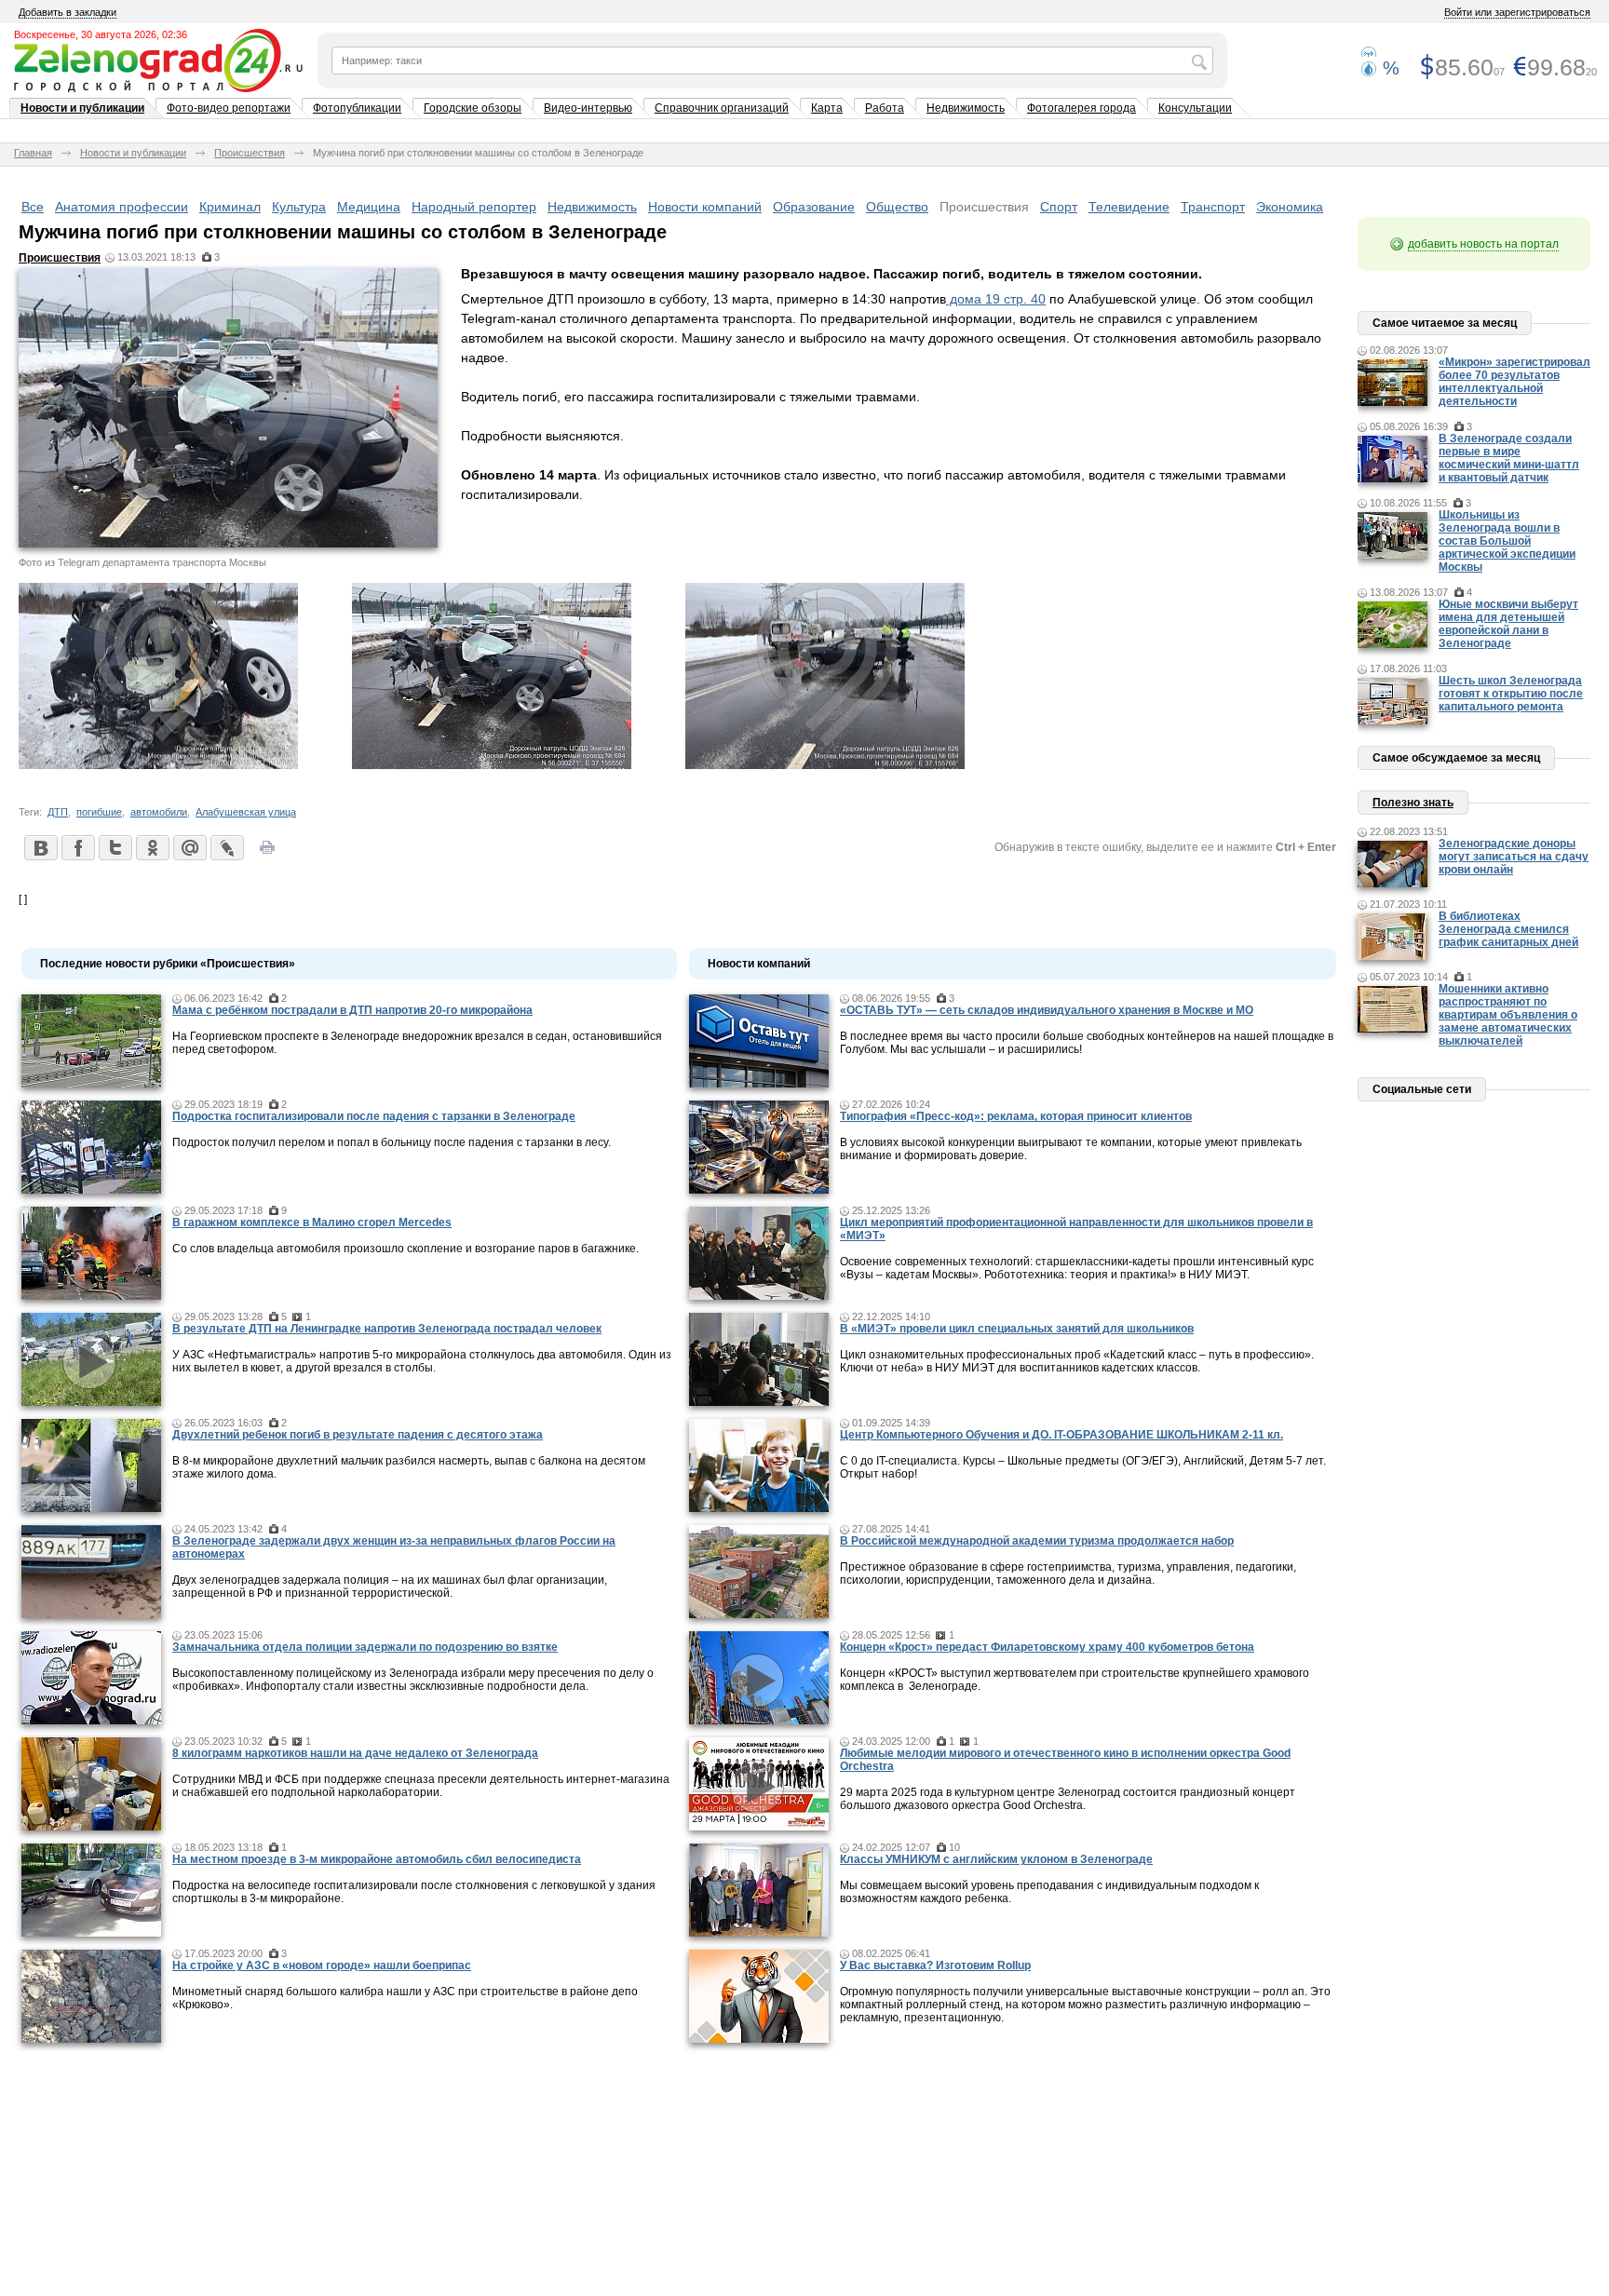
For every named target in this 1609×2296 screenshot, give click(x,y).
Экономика (1290, 207)
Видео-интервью (588, 108)
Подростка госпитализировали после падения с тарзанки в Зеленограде (374, 1116)
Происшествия (250, 153)
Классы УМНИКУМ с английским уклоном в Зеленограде (996, 1859)
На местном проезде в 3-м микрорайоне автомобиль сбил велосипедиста (377, 1859)
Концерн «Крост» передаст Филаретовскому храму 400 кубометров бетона (1047, 1647)
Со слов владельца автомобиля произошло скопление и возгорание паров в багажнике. (406, 1249)
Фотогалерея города (1082, 108)
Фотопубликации (357, 108)
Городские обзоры (473, 108)
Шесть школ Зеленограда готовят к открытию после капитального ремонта (1511, 694)
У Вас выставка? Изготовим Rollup (935, 1965)
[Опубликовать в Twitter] (115, 847)
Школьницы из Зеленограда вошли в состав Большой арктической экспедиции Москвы (1507, 541)
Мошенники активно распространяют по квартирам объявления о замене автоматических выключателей (1508, 1015)
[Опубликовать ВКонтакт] (40, 847)
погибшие (99, 812)
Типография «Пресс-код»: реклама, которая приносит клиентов (1016, 1116)
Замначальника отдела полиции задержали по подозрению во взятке (365, 1647)
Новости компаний (705, 207)
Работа (885, 108)
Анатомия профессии (122, 207)
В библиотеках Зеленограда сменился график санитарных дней (1508, 929)
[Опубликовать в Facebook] (77, 847)
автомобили (159, 812)
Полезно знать (1413, 803)
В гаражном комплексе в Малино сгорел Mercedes (312, 1222)
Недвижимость (966, 108)
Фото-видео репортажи (229, 108)
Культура (299, 207)
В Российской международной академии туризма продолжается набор (1037, 1541)
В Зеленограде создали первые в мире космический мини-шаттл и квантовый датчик (1509, 458)
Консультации (1195, 108)
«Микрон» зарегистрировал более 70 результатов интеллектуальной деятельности (1514, 382)
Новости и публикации (82, 108)
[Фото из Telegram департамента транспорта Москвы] (158, 764)
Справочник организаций (722, 108)
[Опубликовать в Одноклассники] (152, 847)
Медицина (369, 207)
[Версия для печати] (267, 853)
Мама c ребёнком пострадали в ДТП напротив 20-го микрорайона (352, 1010)
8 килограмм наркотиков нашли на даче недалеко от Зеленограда (355, 1753)
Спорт (1059, 207)
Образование (814, 207)
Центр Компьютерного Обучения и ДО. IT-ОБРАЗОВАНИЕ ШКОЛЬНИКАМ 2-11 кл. (1061, 1435)
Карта (827, 108)
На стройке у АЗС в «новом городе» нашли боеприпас (322, 1965)
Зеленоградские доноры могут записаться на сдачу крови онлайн (1514, 857)
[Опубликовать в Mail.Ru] (189, 847)
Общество (897, 207)
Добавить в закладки (68, 12)
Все (33, 207)
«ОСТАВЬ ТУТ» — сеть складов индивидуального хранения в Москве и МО (1047, 1010)
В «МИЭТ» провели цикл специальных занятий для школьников (1017, 1329)
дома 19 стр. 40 (996, 299)
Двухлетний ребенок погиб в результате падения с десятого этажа (358, 1435)
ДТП (58, 812)
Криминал (230, 207)
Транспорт (1213, 207)
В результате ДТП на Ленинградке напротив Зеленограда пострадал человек (387, 1329)
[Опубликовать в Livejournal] (226, 847)
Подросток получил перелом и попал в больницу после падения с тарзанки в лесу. (392, 1142)
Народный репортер (474, 207)
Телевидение (1129, 207)
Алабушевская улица (246, 812)
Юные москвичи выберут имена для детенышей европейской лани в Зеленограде (1508, 624)
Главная (33, 153)
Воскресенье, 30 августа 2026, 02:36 (101, 34)
